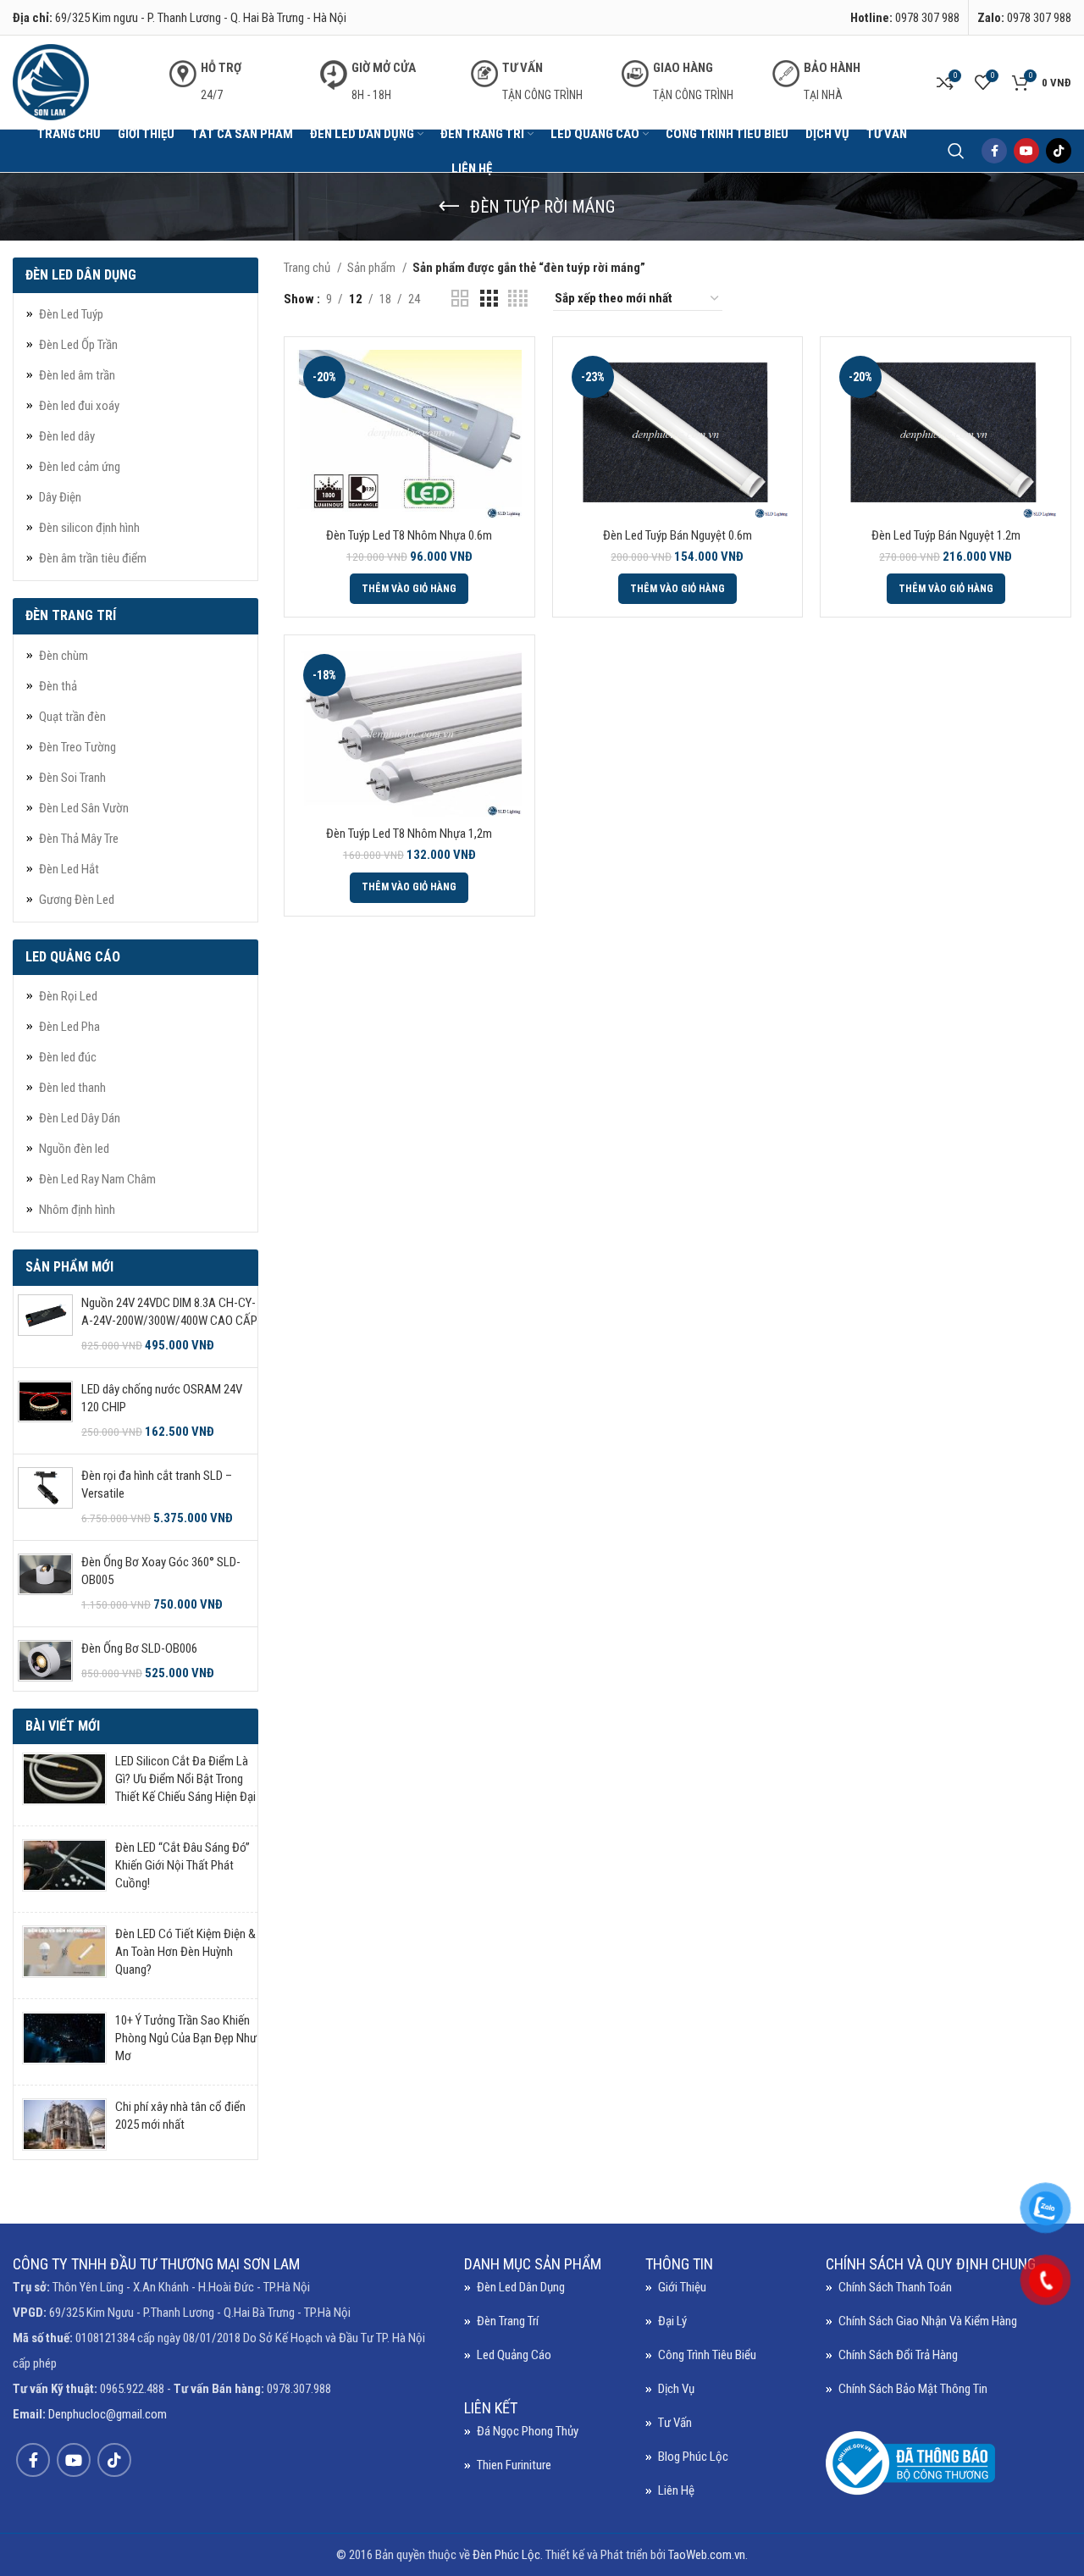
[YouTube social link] (1026, 151)
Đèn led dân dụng (521, 2287)
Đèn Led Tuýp (71, 314)
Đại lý (672, 2321)
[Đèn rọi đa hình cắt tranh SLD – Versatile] (45, 1497)
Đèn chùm (64, 656)
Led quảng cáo (514, 2355)
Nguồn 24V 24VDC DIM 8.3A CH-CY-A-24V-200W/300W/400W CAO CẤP (169, 1312)
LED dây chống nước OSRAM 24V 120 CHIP (162, 1398)
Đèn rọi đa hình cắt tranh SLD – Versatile (157, 1485)
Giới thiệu (682, 2287)
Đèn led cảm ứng (80, 467)
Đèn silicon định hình (89, 528)
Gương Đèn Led (77, 900)
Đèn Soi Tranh (72, 778)
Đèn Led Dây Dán (80, 1118)
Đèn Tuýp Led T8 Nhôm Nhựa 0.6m (409, 535)
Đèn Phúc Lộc (506, 2555)
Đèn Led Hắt (69, 869)
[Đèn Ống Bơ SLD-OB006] (45, 1661)
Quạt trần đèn (72, 717)
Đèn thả (58, 686)
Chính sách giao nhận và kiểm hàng (928, 2321)
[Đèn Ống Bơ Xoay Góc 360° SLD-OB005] (45, 1584)
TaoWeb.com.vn (707, 2555)
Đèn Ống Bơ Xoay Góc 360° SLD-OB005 (161, 1571)
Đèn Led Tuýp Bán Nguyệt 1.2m (946, 535)
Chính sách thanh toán (895, 2287)
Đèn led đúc (68, 1057)
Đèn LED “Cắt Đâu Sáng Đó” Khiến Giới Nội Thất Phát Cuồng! (183, 1865)
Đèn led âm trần (77, 375)
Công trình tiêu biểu (707, 2355)
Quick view (509, 415)
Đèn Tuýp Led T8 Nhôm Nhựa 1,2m (409, 834)
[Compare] (509, 377)
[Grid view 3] (489, 299)
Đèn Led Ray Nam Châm (97, 1179)
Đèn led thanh (72, 1088)
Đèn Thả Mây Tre (79, 839)
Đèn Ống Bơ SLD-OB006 (139, 1648)
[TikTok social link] (1059, 151)
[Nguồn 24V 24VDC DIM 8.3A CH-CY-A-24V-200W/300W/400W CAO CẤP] (45, 1324)
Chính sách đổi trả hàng (898, 2355)
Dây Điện (60, 497)
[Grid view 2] (460, 299)
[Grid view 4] (518, 299)
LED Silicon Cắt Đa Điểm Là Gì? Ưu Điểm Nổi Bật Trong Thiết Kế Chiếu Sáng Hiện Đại (185, 1779)
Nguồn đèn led (74, 1149)
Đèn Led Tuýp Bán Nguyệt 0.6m (677, 535)
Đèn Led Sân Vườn (84, 808)
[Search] (956, 151)
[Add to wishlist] (509, 454)
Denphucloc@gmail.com (108, 2414)
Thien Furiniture (514, 2465)
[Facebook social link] (994, 151)
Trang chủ (308, 268)
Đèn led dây (67, 436)
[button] (409, 589)
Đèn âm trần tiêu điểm (93, 558)
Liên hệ (676, 2490)
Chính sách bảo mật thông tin (913, 2389)
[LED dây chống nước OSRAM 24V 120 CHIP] (45, 1411)
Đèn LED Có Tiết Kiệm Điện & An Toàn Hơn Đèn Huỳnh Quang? (185, 1952)
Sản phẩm (373, 268)
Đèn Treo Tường (77, 747)
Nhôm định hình (77, 1210)
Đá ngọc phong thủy (528, 2431)
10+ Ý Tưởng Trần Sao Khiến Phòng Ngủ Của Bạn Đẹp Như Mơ (186, 2038)
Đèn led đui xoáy (79, 406)
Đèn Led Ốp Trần (78, 345)
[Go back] (449, 207)
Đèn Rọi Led (68, 996)
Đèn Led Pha (69, 1027)
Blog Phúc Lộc (693, 2457)
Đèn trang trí (508, 2321)
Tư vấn (675, 2423)
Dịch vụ (676, 2389)
